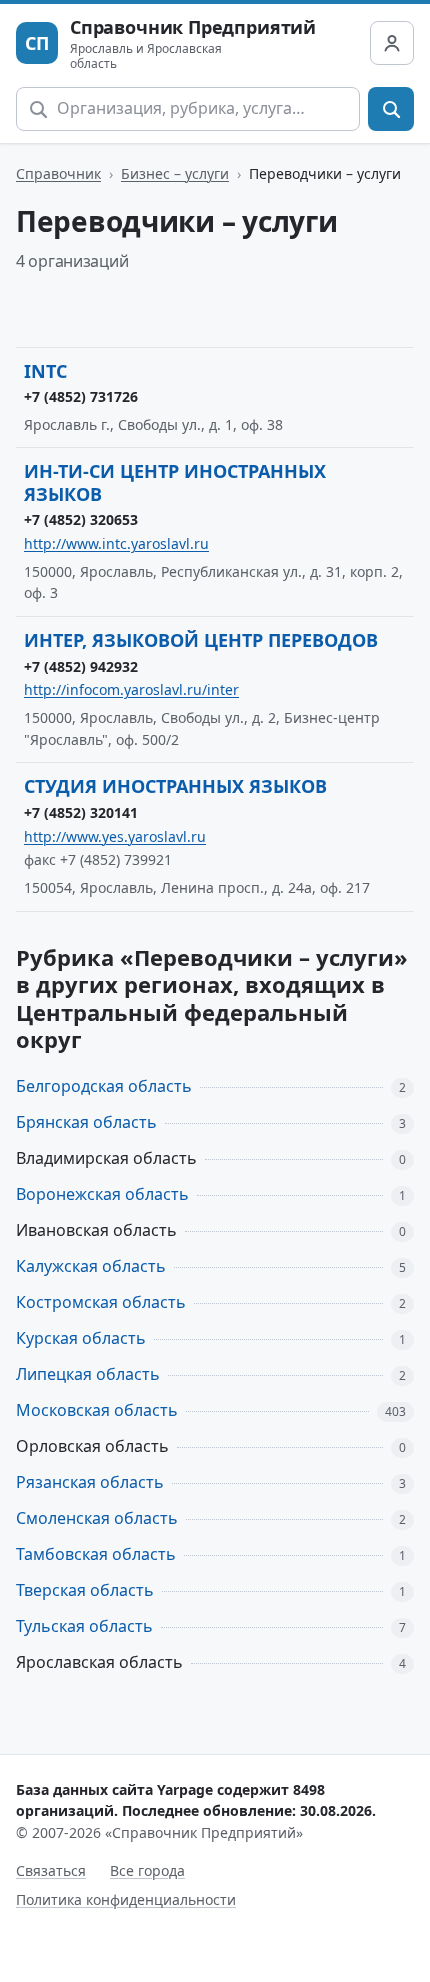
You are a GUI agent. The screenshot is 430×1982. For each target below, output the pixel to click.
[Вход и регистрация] (392, 43)
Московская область (97, 1410)
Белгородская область (104, 1086)
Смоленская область (97, 1518)
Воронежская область (102, 1194)
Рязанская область (90, 1482)
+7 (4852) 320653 (81, 519)
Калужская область (91, 1266)
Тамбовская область (96, 1554)
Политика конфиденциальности (126, 1899)
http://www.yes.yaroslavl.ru (115, 836)
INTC (45, 371)
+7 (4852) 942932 (81, 666)
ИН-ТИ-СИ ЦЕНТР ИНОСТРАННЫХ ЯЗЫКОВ (175, 482)
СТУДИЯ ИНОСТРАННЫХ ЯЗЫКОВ (175, 786)
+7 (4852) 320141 (81, 812)
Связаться (51, 1870)
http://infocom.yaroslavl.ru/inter (131, 689)
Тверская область (85, 1590)
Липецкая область (88, 1374)
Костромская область (101, 1302)
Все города (147, 1870)
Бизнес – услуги (175, 173)
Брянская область (86, 1122)
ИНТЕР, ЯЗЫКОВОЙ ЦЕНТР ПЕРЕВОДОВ (201, 640)
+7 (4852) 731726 (81, 396)
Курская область (81, 1338)
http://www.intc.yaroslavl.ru (116, 543)
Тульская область (84, 1626)
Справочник (58, 173)
